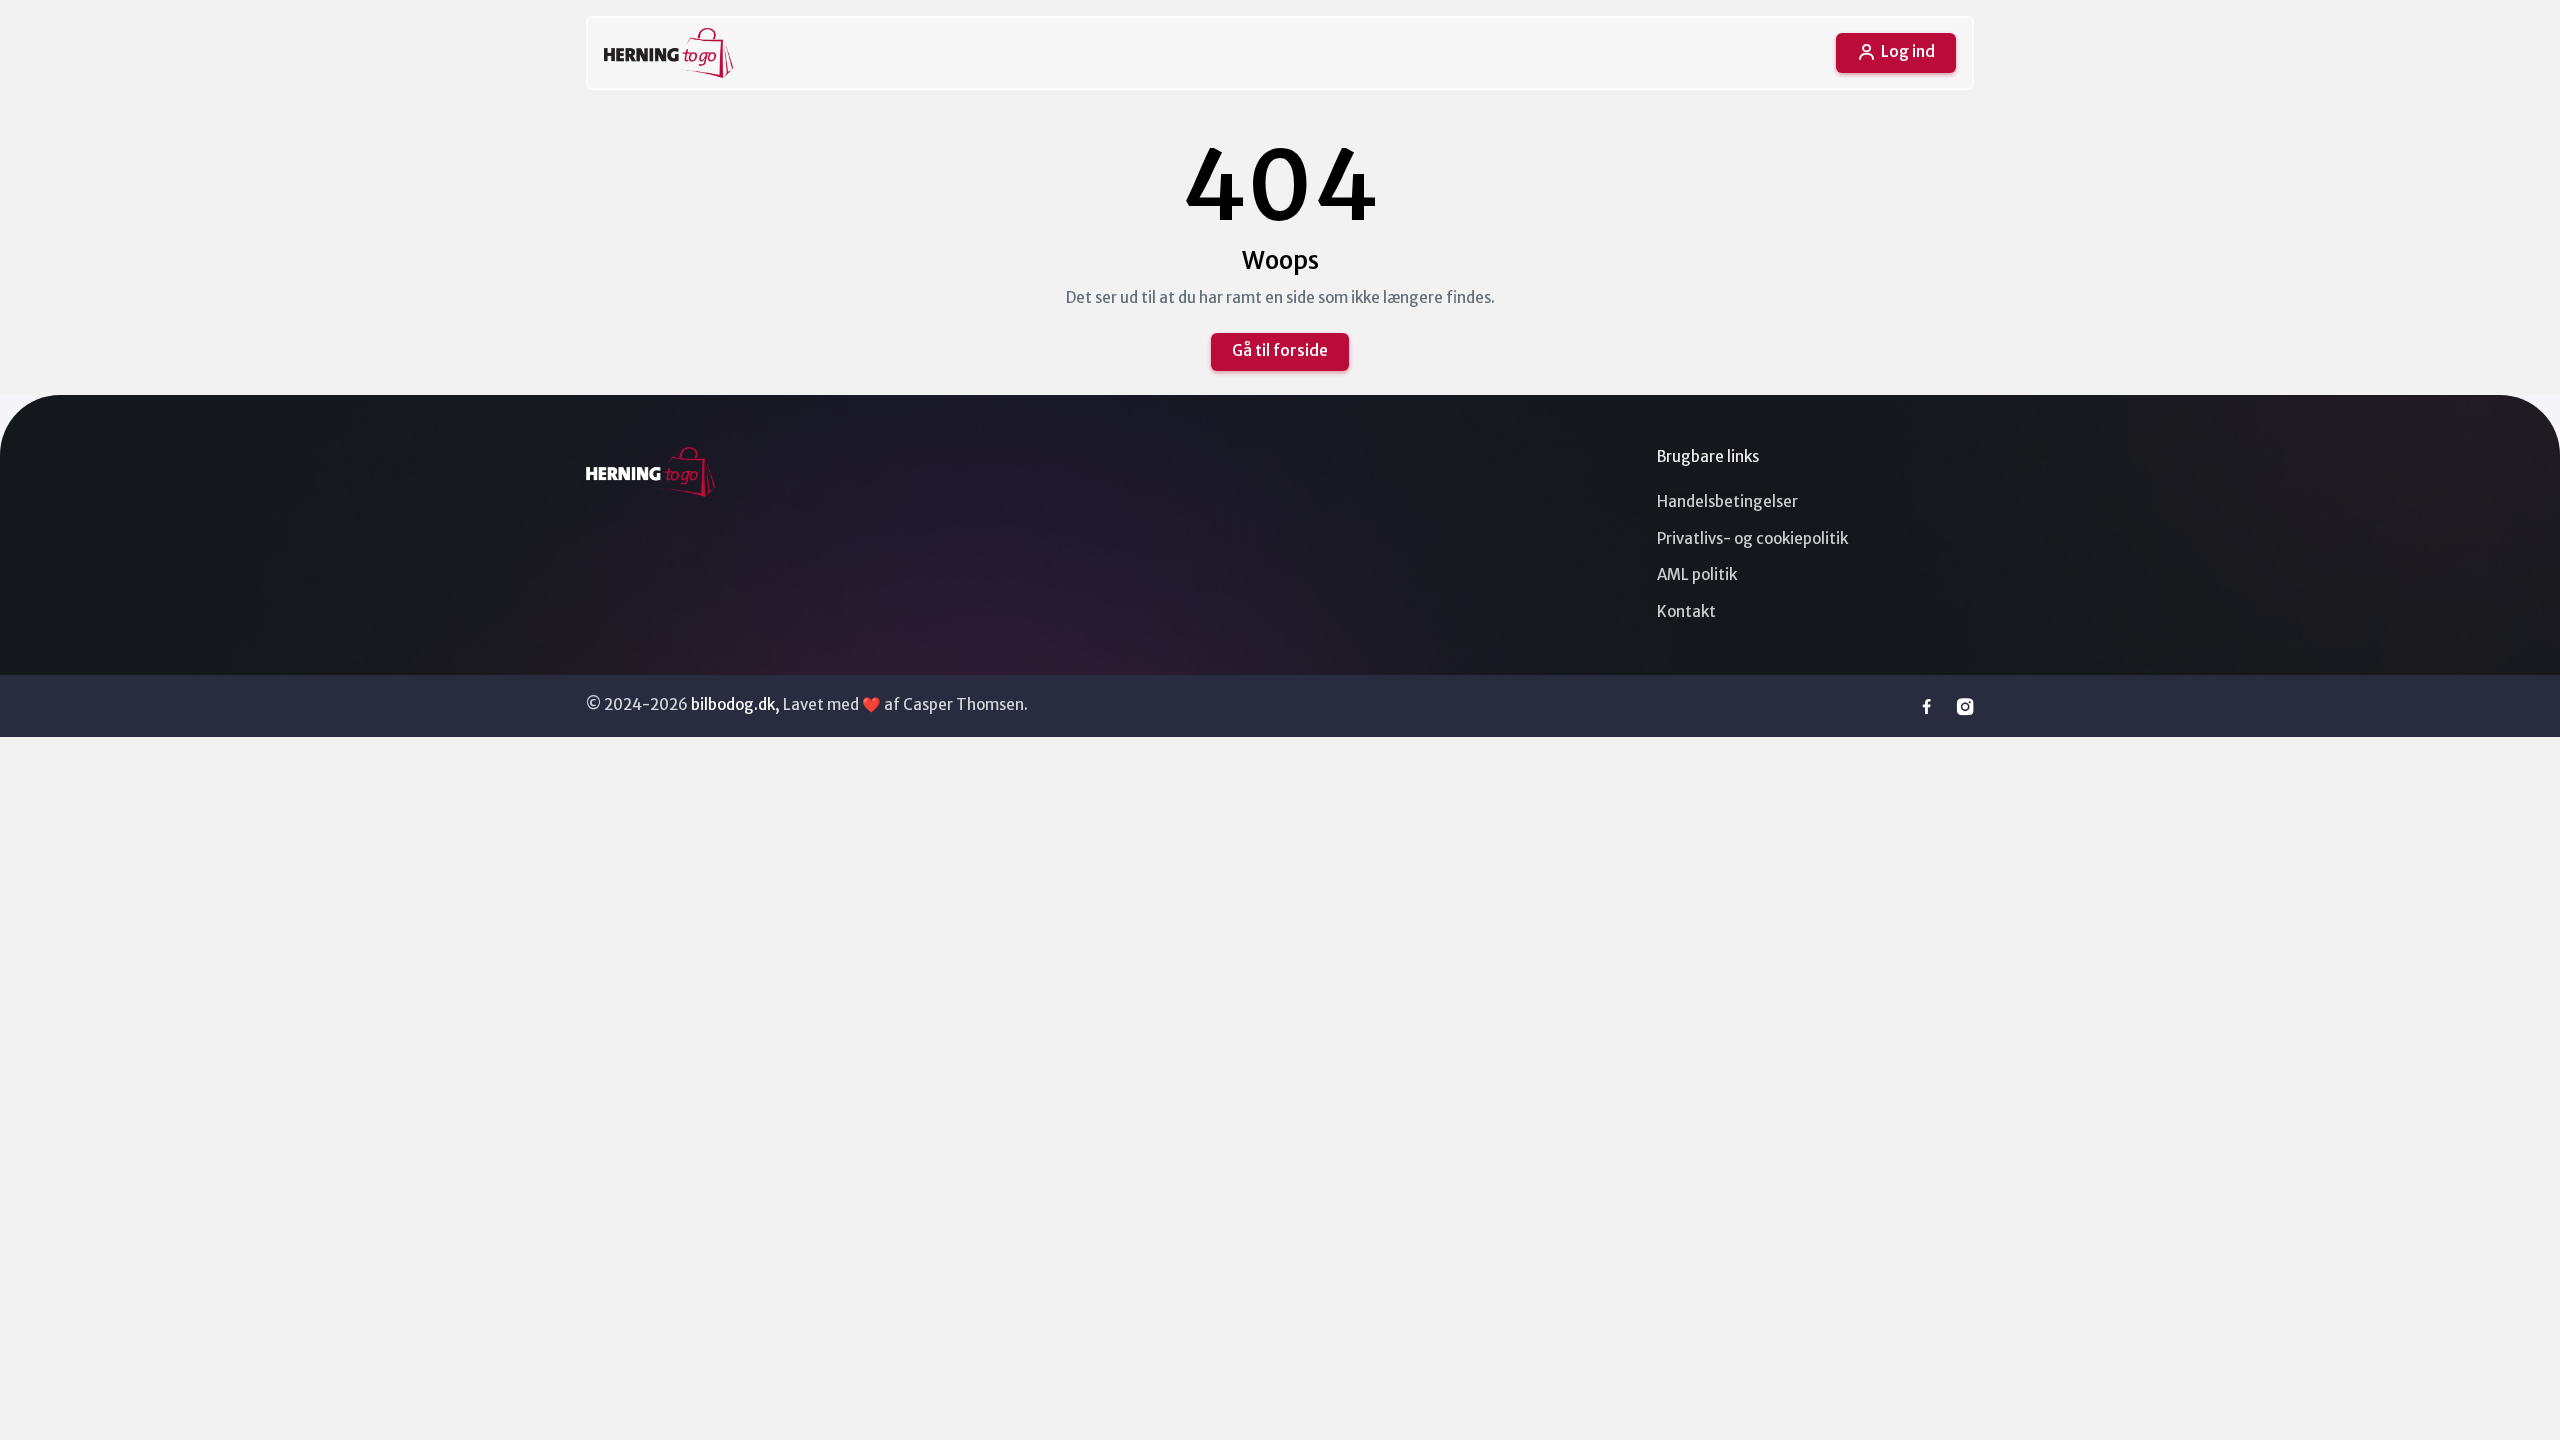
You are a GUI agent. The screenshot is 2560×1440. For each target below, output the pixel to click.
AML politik (1697, 574)
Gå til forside (1280, 350)
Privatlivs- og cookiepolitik (1752, 538)
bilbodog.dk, (735, 704)
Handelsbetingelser (1727, 501)
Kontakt (1686, 611)
